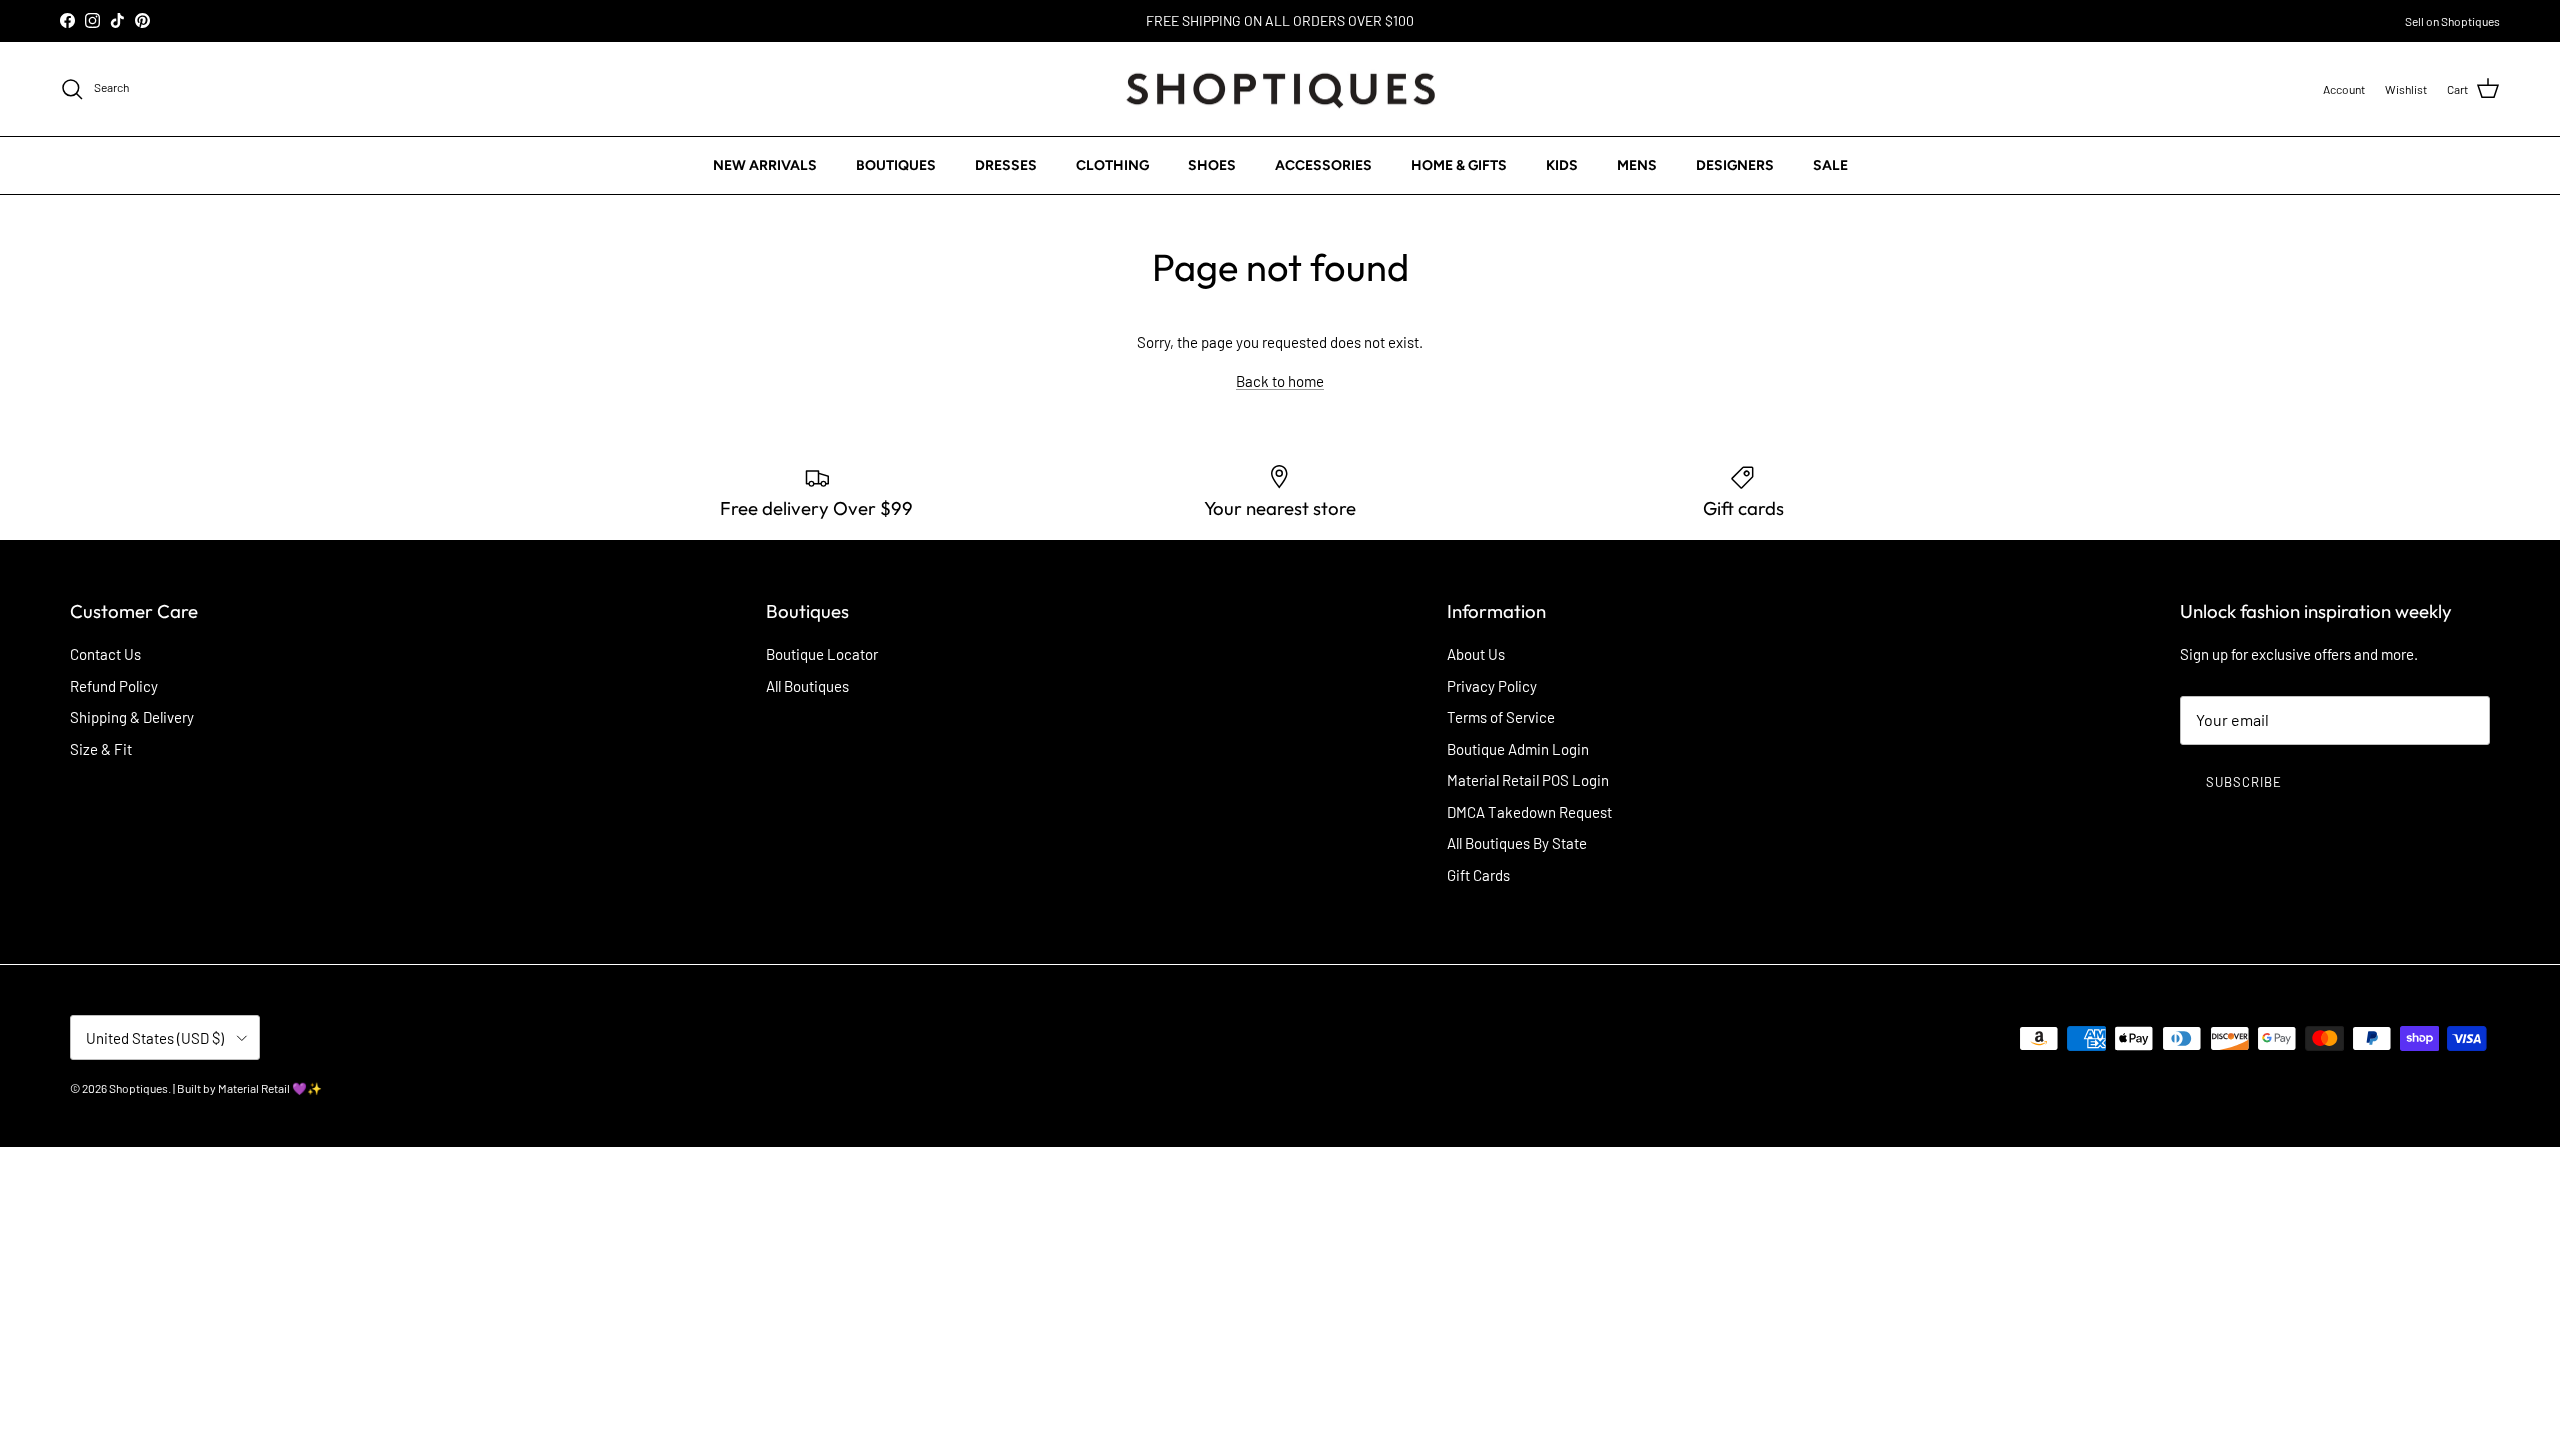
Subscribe (2244, 782)
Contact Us (105, 654)
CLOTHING (1112, 165)
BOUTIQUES (896, 165)
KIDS (1562, 165)
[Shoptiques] (1280, 89)
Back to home (1280, 381)
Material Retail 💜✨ (270, 1088)
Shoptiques (138, 1088)
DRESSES (1006, 165)
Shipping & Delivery (132, 717)
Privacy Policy (1492, 686)
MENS (1637, 165)
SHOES (1212, 165)
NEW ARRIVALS (765, 165)
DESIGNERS (1735, 165)
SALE (1830, 165)
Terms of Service (1501, 717)
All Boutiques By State (1517, 843)
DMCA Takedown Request (1529, 812)
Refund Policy (114, 686)
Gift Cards (1478, 875)
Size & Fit (101, 749)
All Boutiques (807, 686)
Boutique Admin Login (1518, 749)
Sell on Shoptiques (2452, 21)
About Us (1476, 654)
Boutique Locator (822, 654)
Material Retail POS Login (1528, 780)
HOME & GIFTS (1459, 165)
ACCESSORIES (1323, 165)
